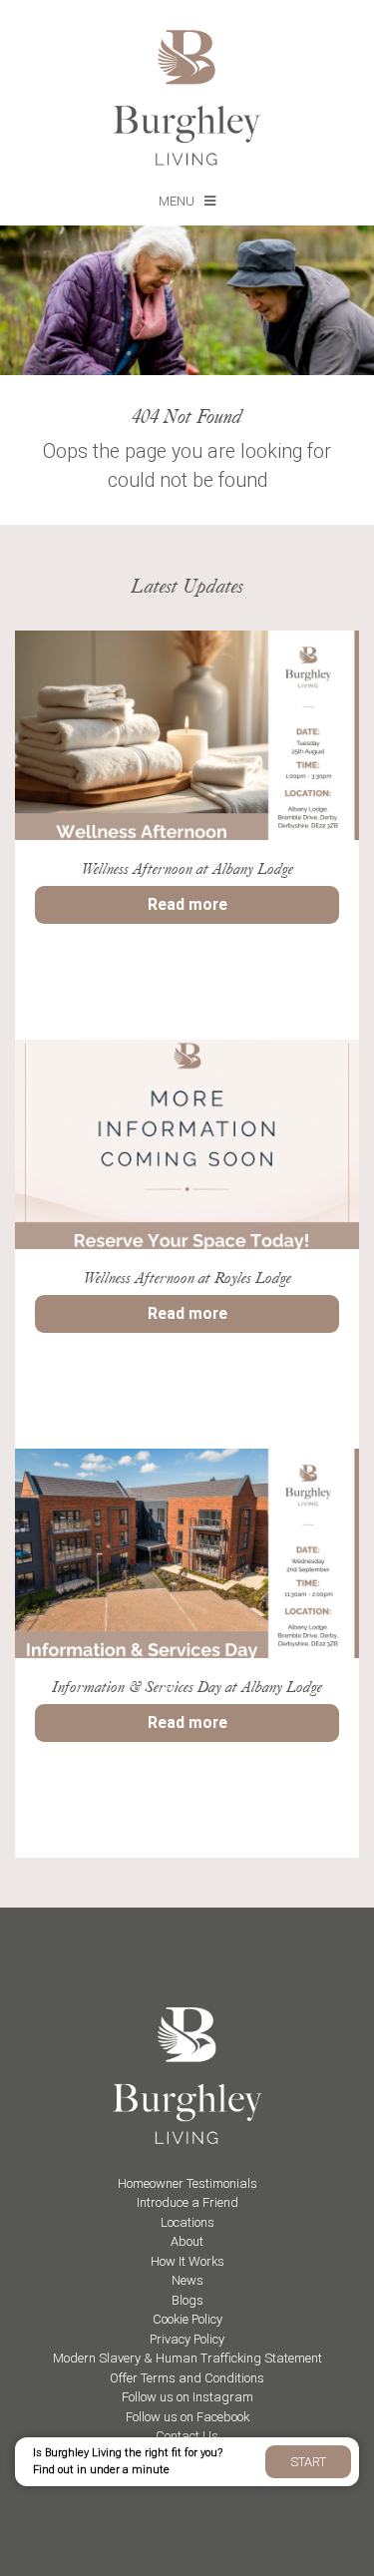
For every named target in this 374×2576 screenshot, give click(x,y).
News (187, 2280)
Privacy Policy (187, 2339)
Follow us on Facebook (187, 2417)
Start (308, 2462)
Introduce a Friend (187, 2202)
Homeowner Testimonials (187, 2183)
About (187, 2241)
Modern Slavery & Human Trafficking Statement (187, 2358)
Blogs (187, 2300)
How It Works (187, 2261)
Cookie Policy (187, 2319)
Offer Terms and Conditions (187, 2378)
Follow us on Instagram (187, 2397)
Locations (187, 2222)
